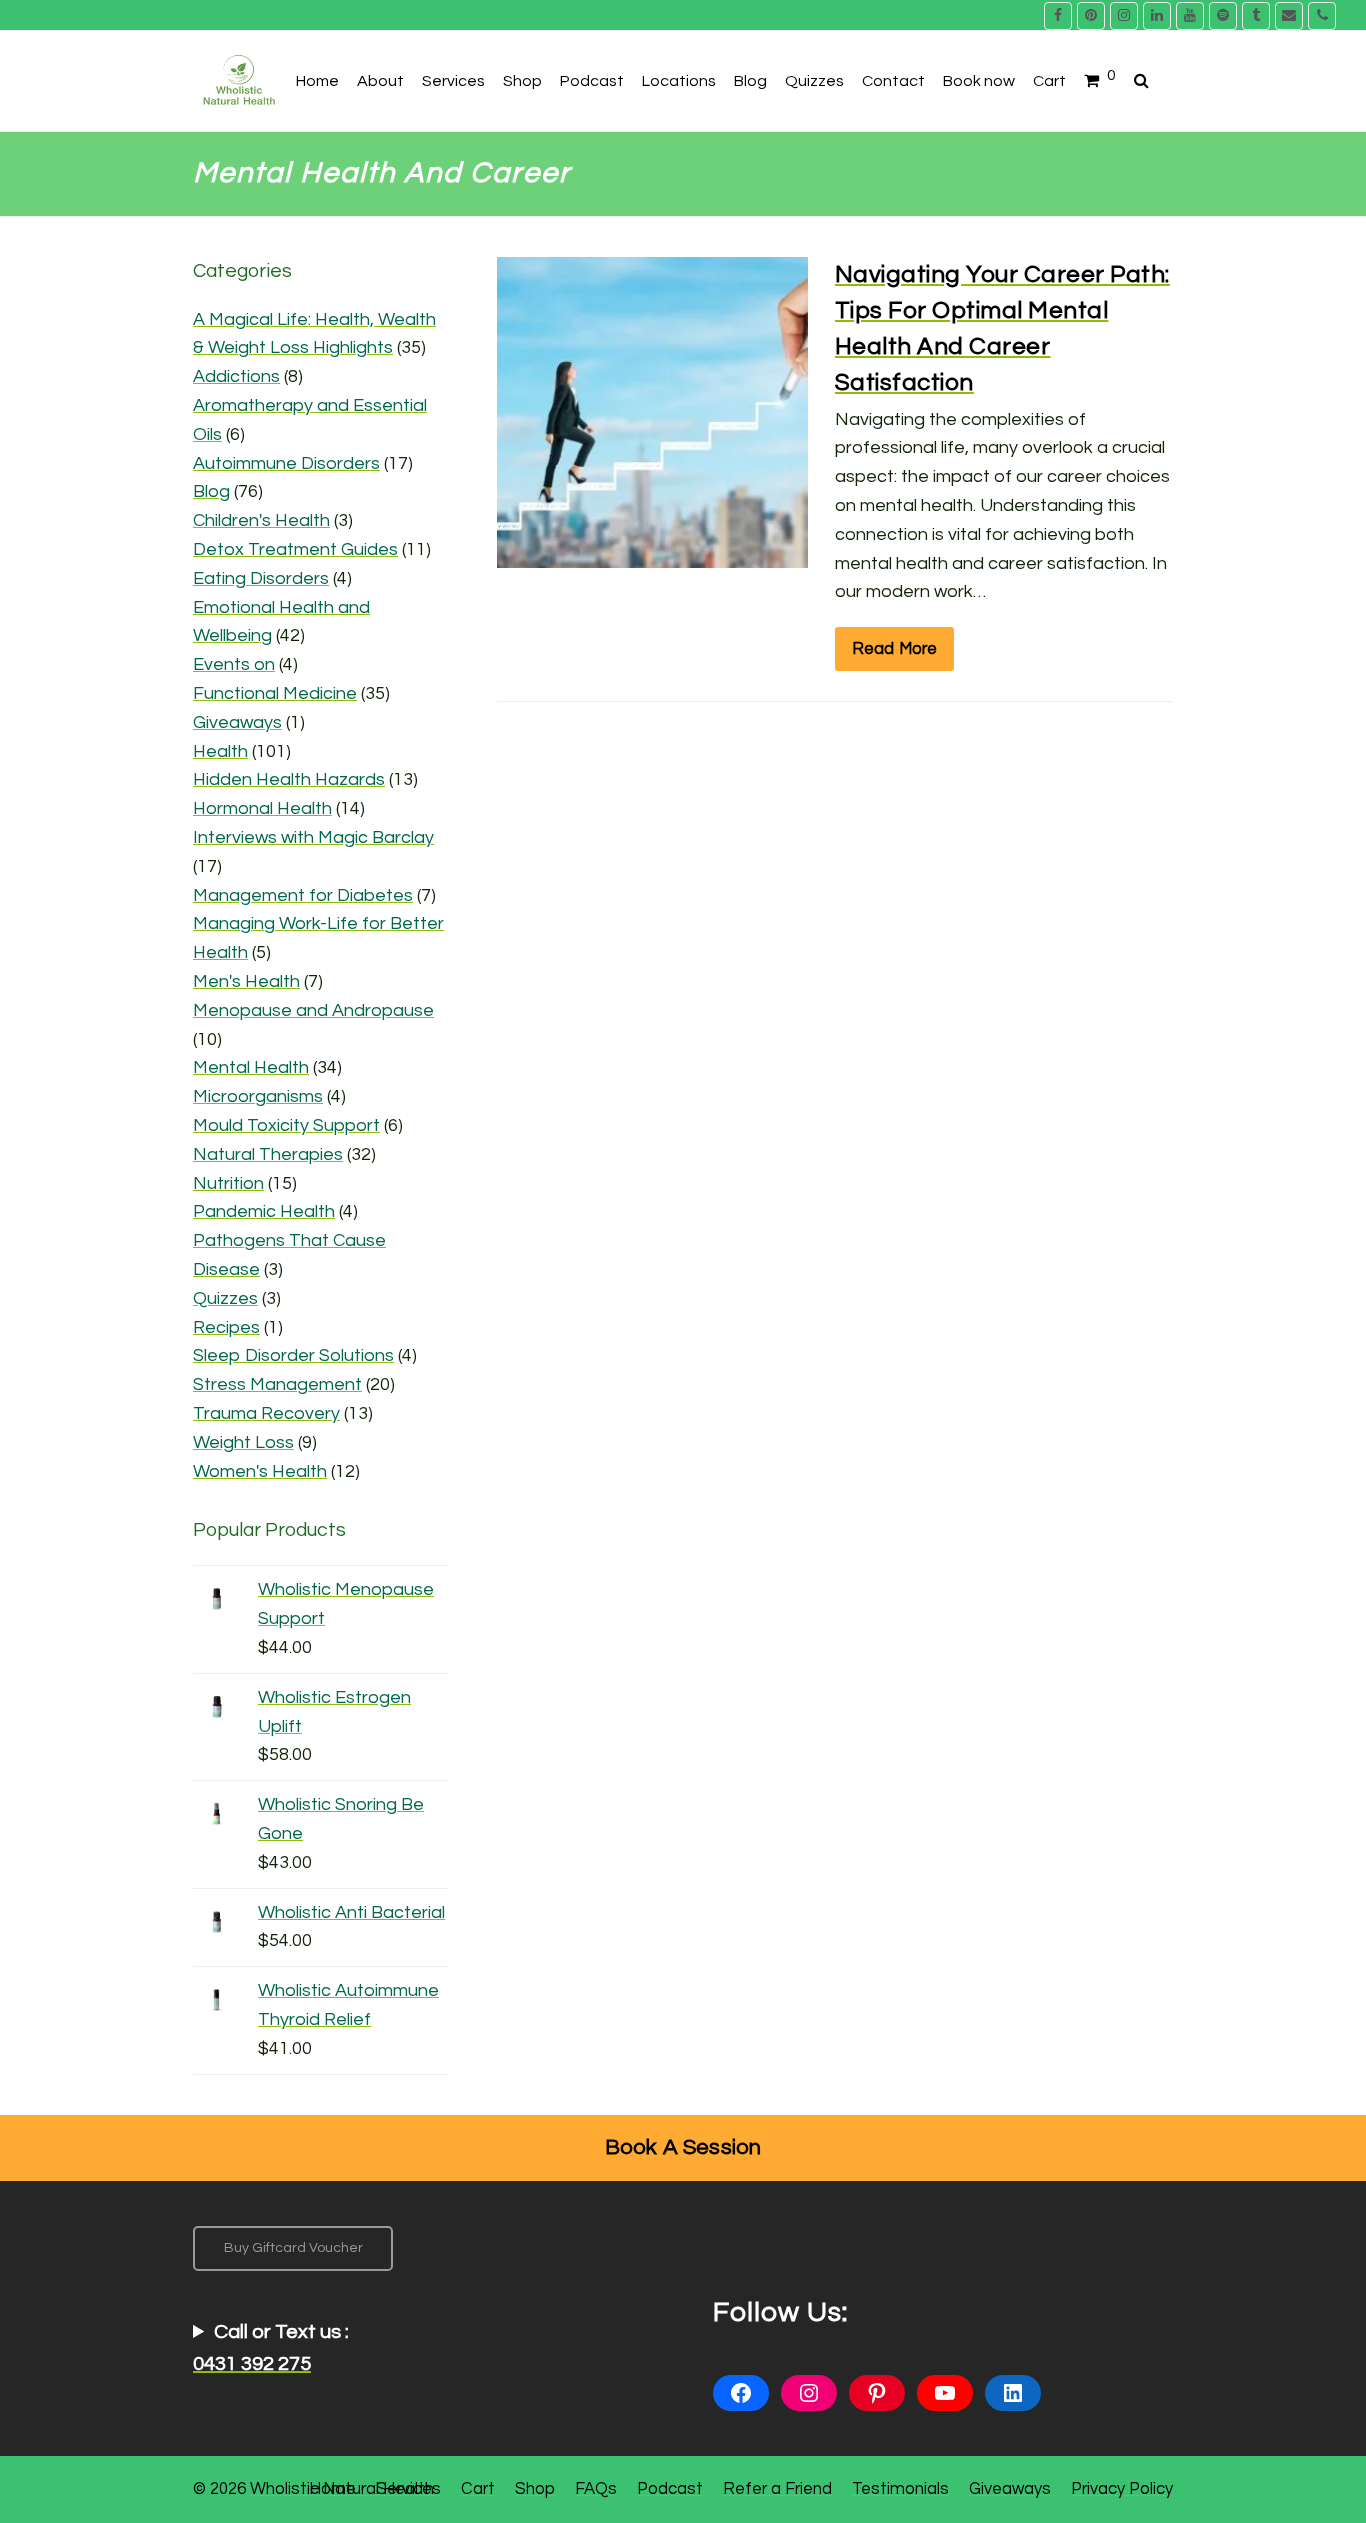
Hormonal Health (262, 808)
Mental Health (251, 1067)
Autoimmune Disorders (286, 463)
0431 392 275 (252, 2364)
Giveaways (237, 722)
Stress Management (277, 1384)
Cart (478, 2488)
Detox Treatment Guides (295, 549)
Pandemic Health (264, 1211)
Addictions (236, 376)
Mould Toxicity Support (286, 1125)
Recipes (226, 1327)
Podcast (670, 2488)
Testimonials (900, 2488)
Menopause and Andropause (313, 1010)
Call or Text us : (271, 2348)
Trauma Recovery (266, 1413)
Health (220, 751)
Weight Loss (243, 1442)
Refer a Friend (777, 2488)
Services (408, 2488)
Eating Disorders (261, 578)
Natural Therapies (268, 1154)
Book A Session (683, 2147)
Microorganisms (258, 1096)
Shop (535, 2488)
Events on (234, 664)
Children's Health (261, 520)
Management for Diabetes (303, 895)
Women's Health (260, 1471)
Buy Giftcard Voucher (293, 2248)
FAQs (596, 2488)
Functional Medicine (275, 693)
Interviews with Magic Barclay (313, 837)
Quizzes (225, 1298)
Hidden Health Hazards (289, 779)
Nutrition (228, 1183)
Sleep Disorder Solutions (293, 1355)
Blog (211, 491)
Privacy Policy (1122, 2488)
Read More (895, 648)
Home (332, 2488)
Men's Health (246, 981)
